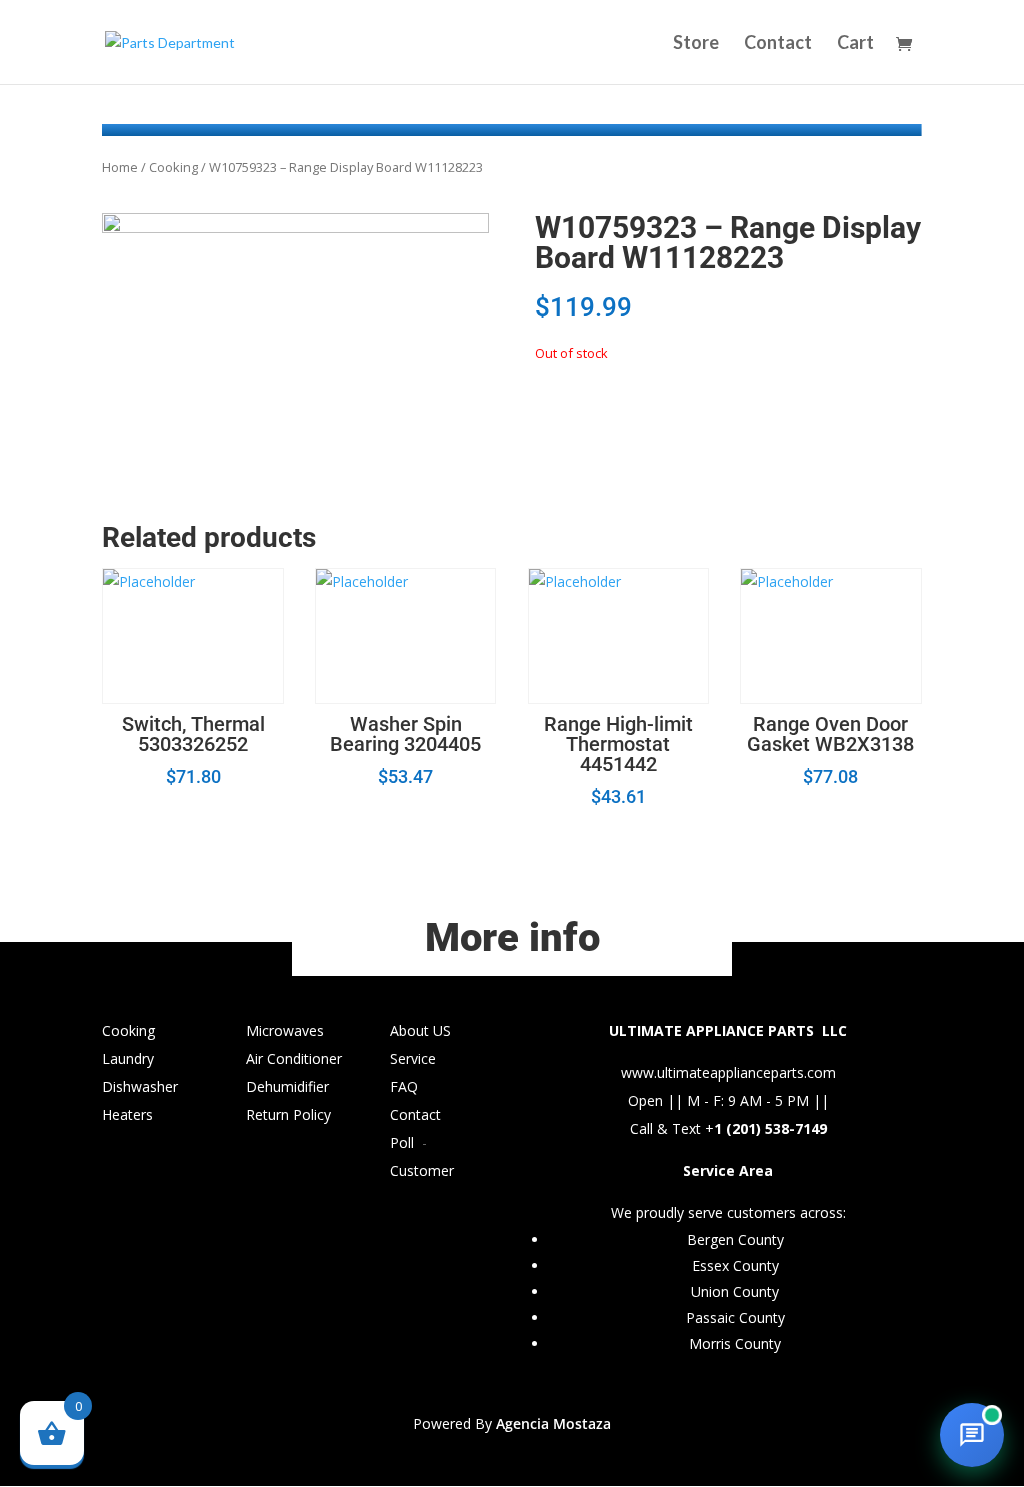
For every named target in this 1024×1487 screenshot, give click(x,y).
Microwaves (285, 1030)
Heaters (127, 1114)
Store (696, 44)
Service (413, 1058)
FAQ (404, 1086)
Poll (402, 1142)
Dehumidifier (287, 1086)
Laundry (128, 1058)
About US (420, 1030)
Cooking (173, 167)
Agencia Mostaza (553, 1423)
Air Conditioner (294, 1058)
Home (120, 167)
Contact (778, 44)
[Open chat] (972, 1435)
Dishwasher (140, 1086)
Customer (422, 1170)
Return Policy (288, 1114)
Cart (855, 44)
